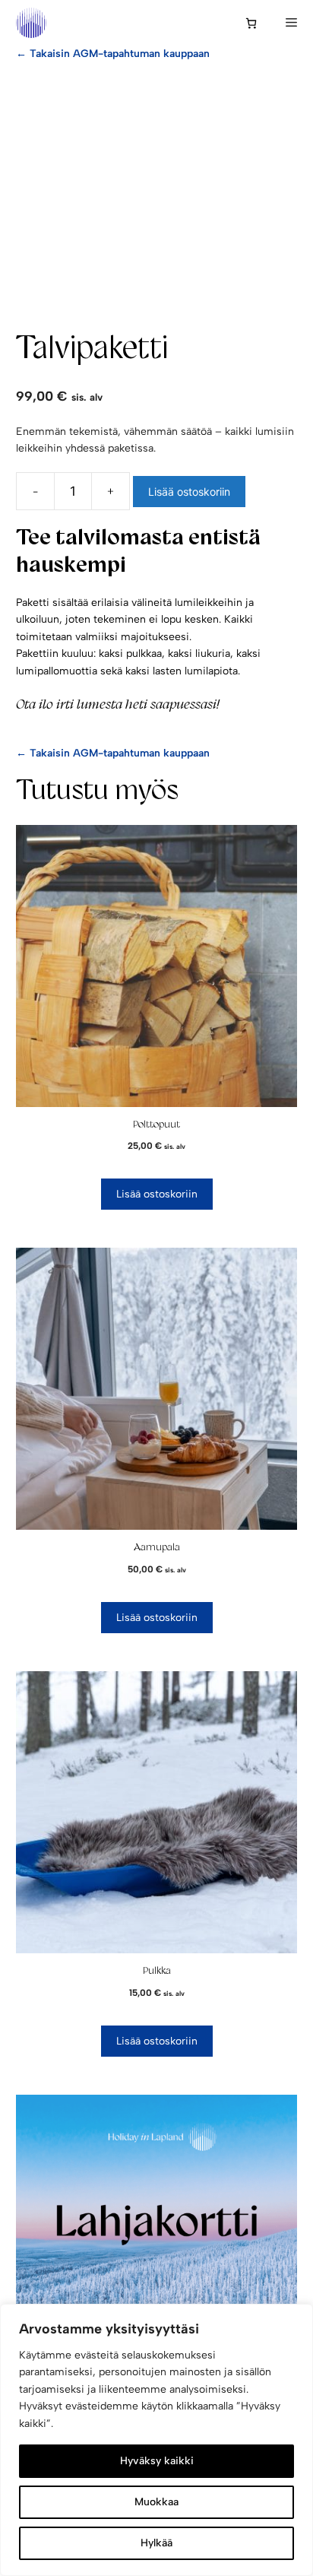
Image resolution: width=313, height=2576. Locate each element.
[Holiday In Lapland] (31, 23)
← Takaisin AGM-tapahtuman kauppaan (113, 54)
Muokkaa (156, 2502)
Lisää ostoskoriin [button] (157, 1194)
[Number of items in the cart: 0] (251, 23)
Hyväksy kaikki (157, 2461)
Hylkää (156, 2543)
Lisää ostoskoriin (189, 492)
